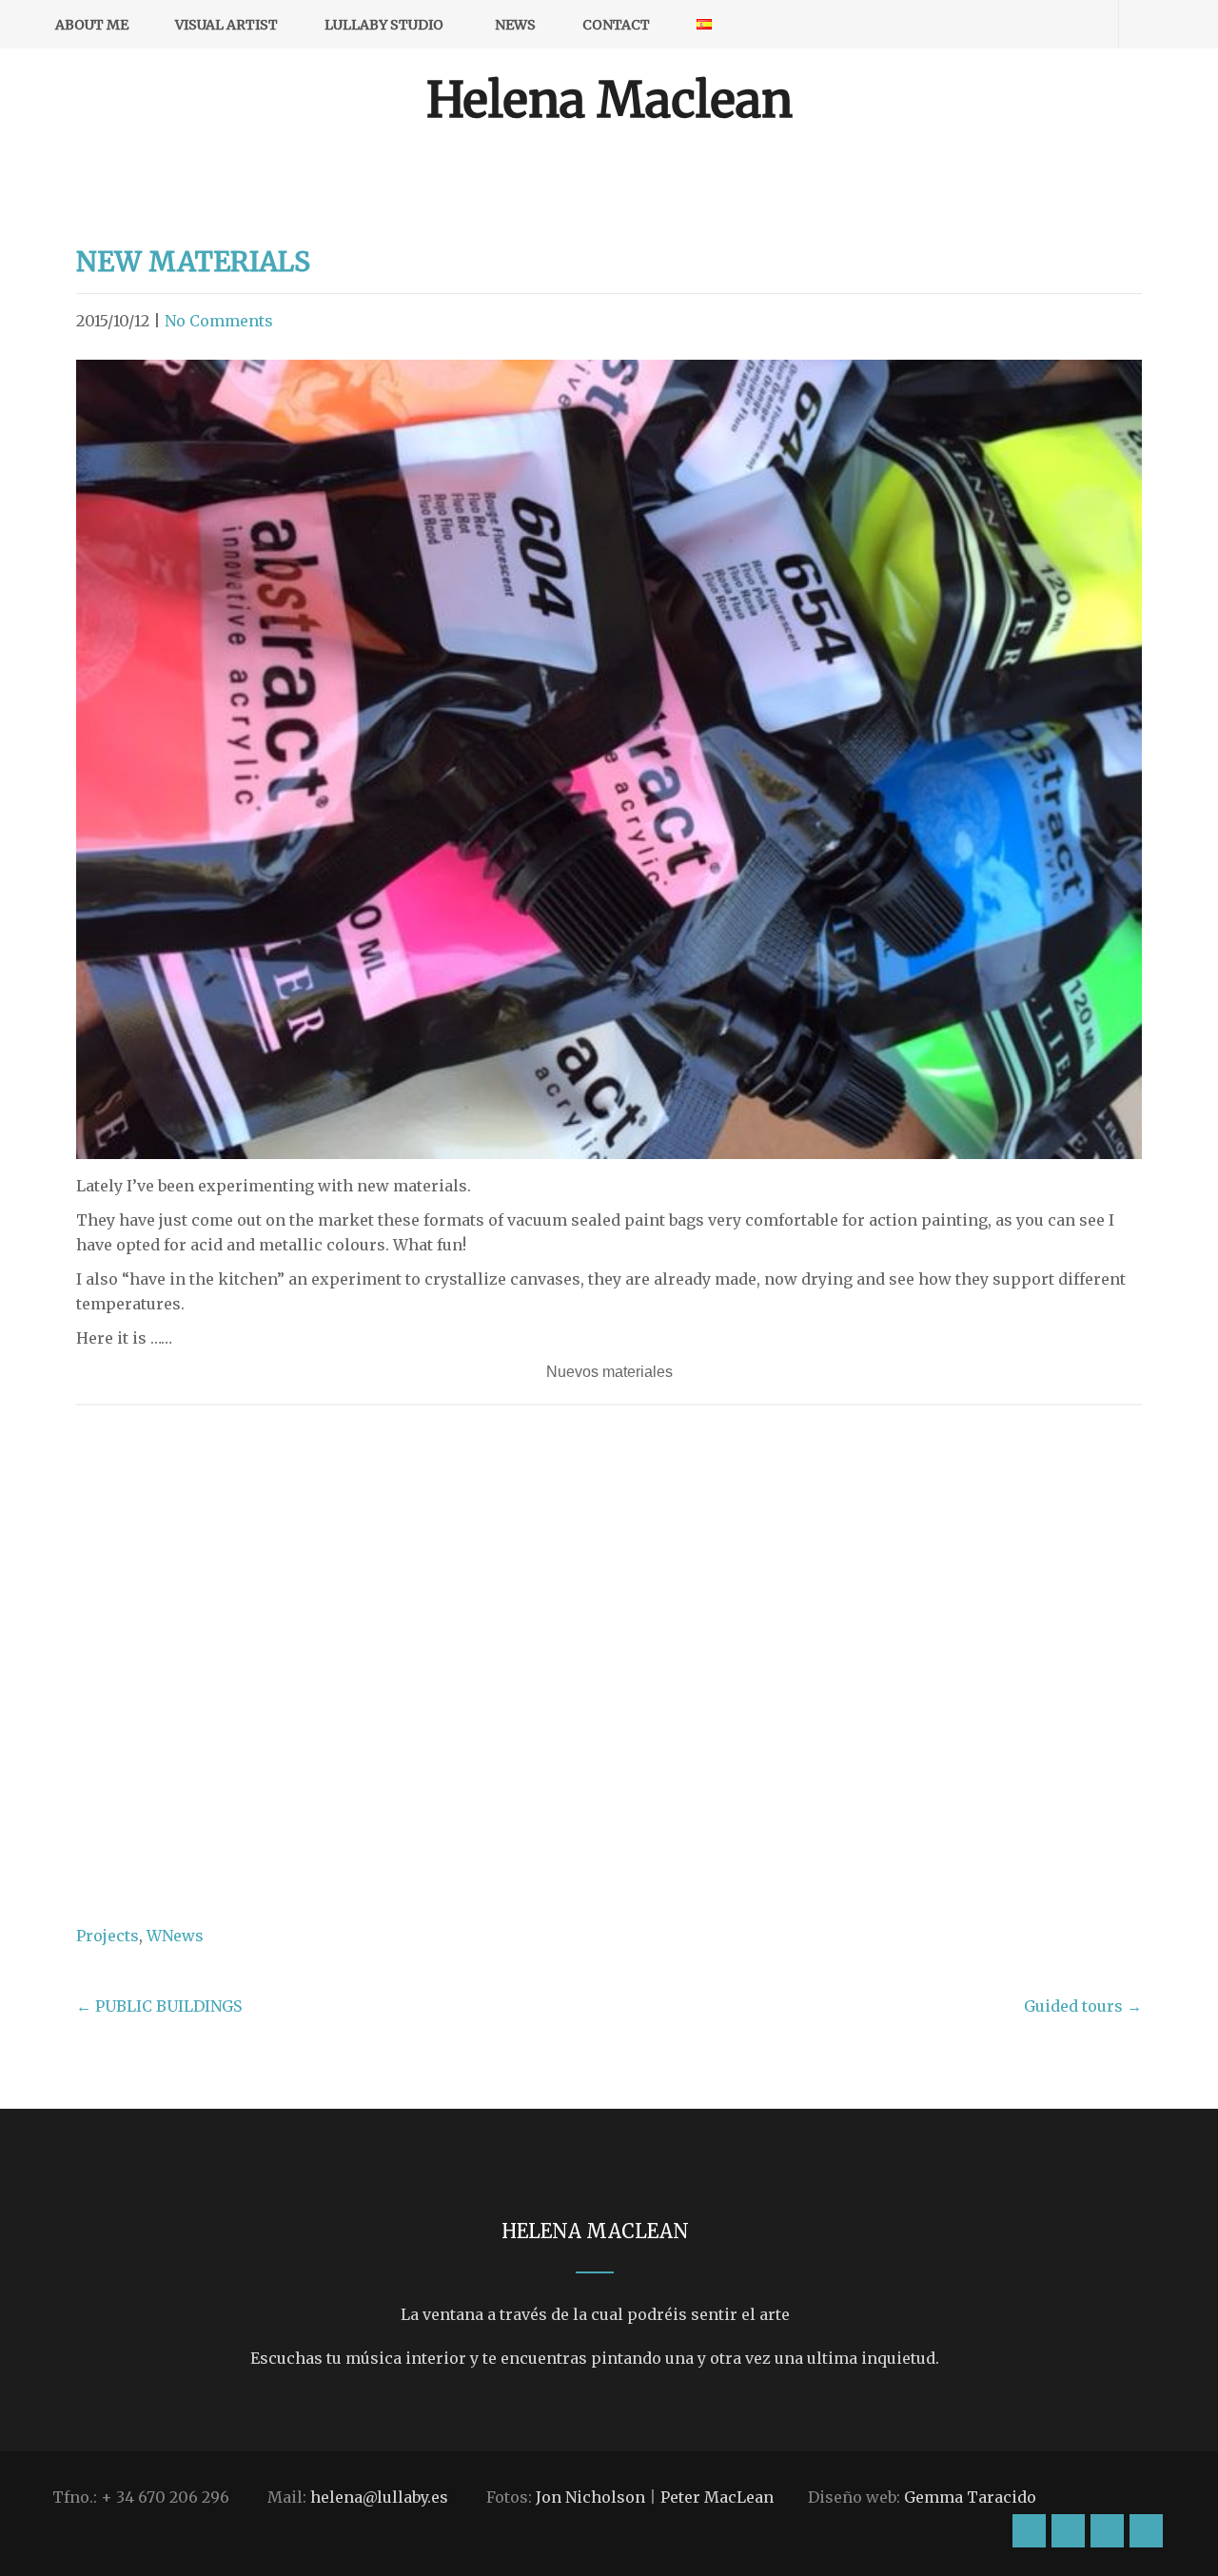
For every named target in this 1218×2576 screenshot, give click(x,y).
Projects (108, 1936)
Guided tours (1083, 2006)
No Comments (219, 321)
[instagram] (982, 24)
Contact (616, 25)
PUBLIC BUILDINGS (159, 2006)
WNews (175, 1936)
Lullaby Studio (384, 25)
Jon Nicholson (590, 2497)
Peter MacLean (717, 2497)
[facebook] (1015, 24)
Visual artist (226, 25)
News (515, 25)
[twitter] (1048, 24)
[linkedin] (1081, 24)
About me (92, 25)
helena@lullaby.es (379, 2497)
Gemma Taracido (970, 2497)
